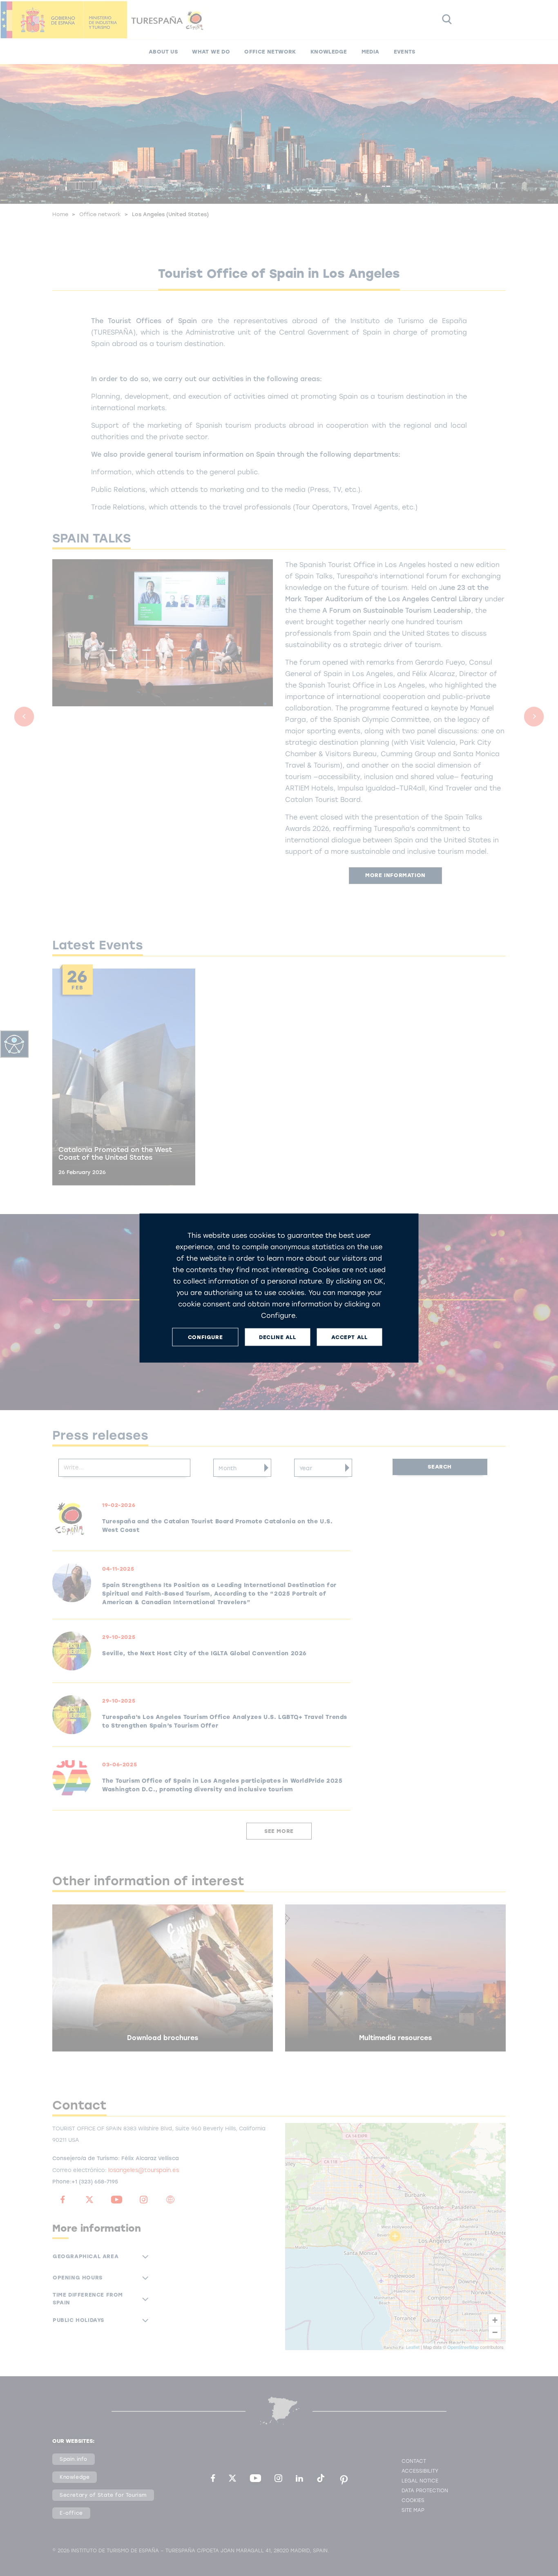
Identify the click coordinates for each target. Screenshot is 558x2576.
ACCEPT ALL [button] (349, 1337)
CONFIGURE (205, 1337)
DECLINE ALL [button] (278, 1337)
